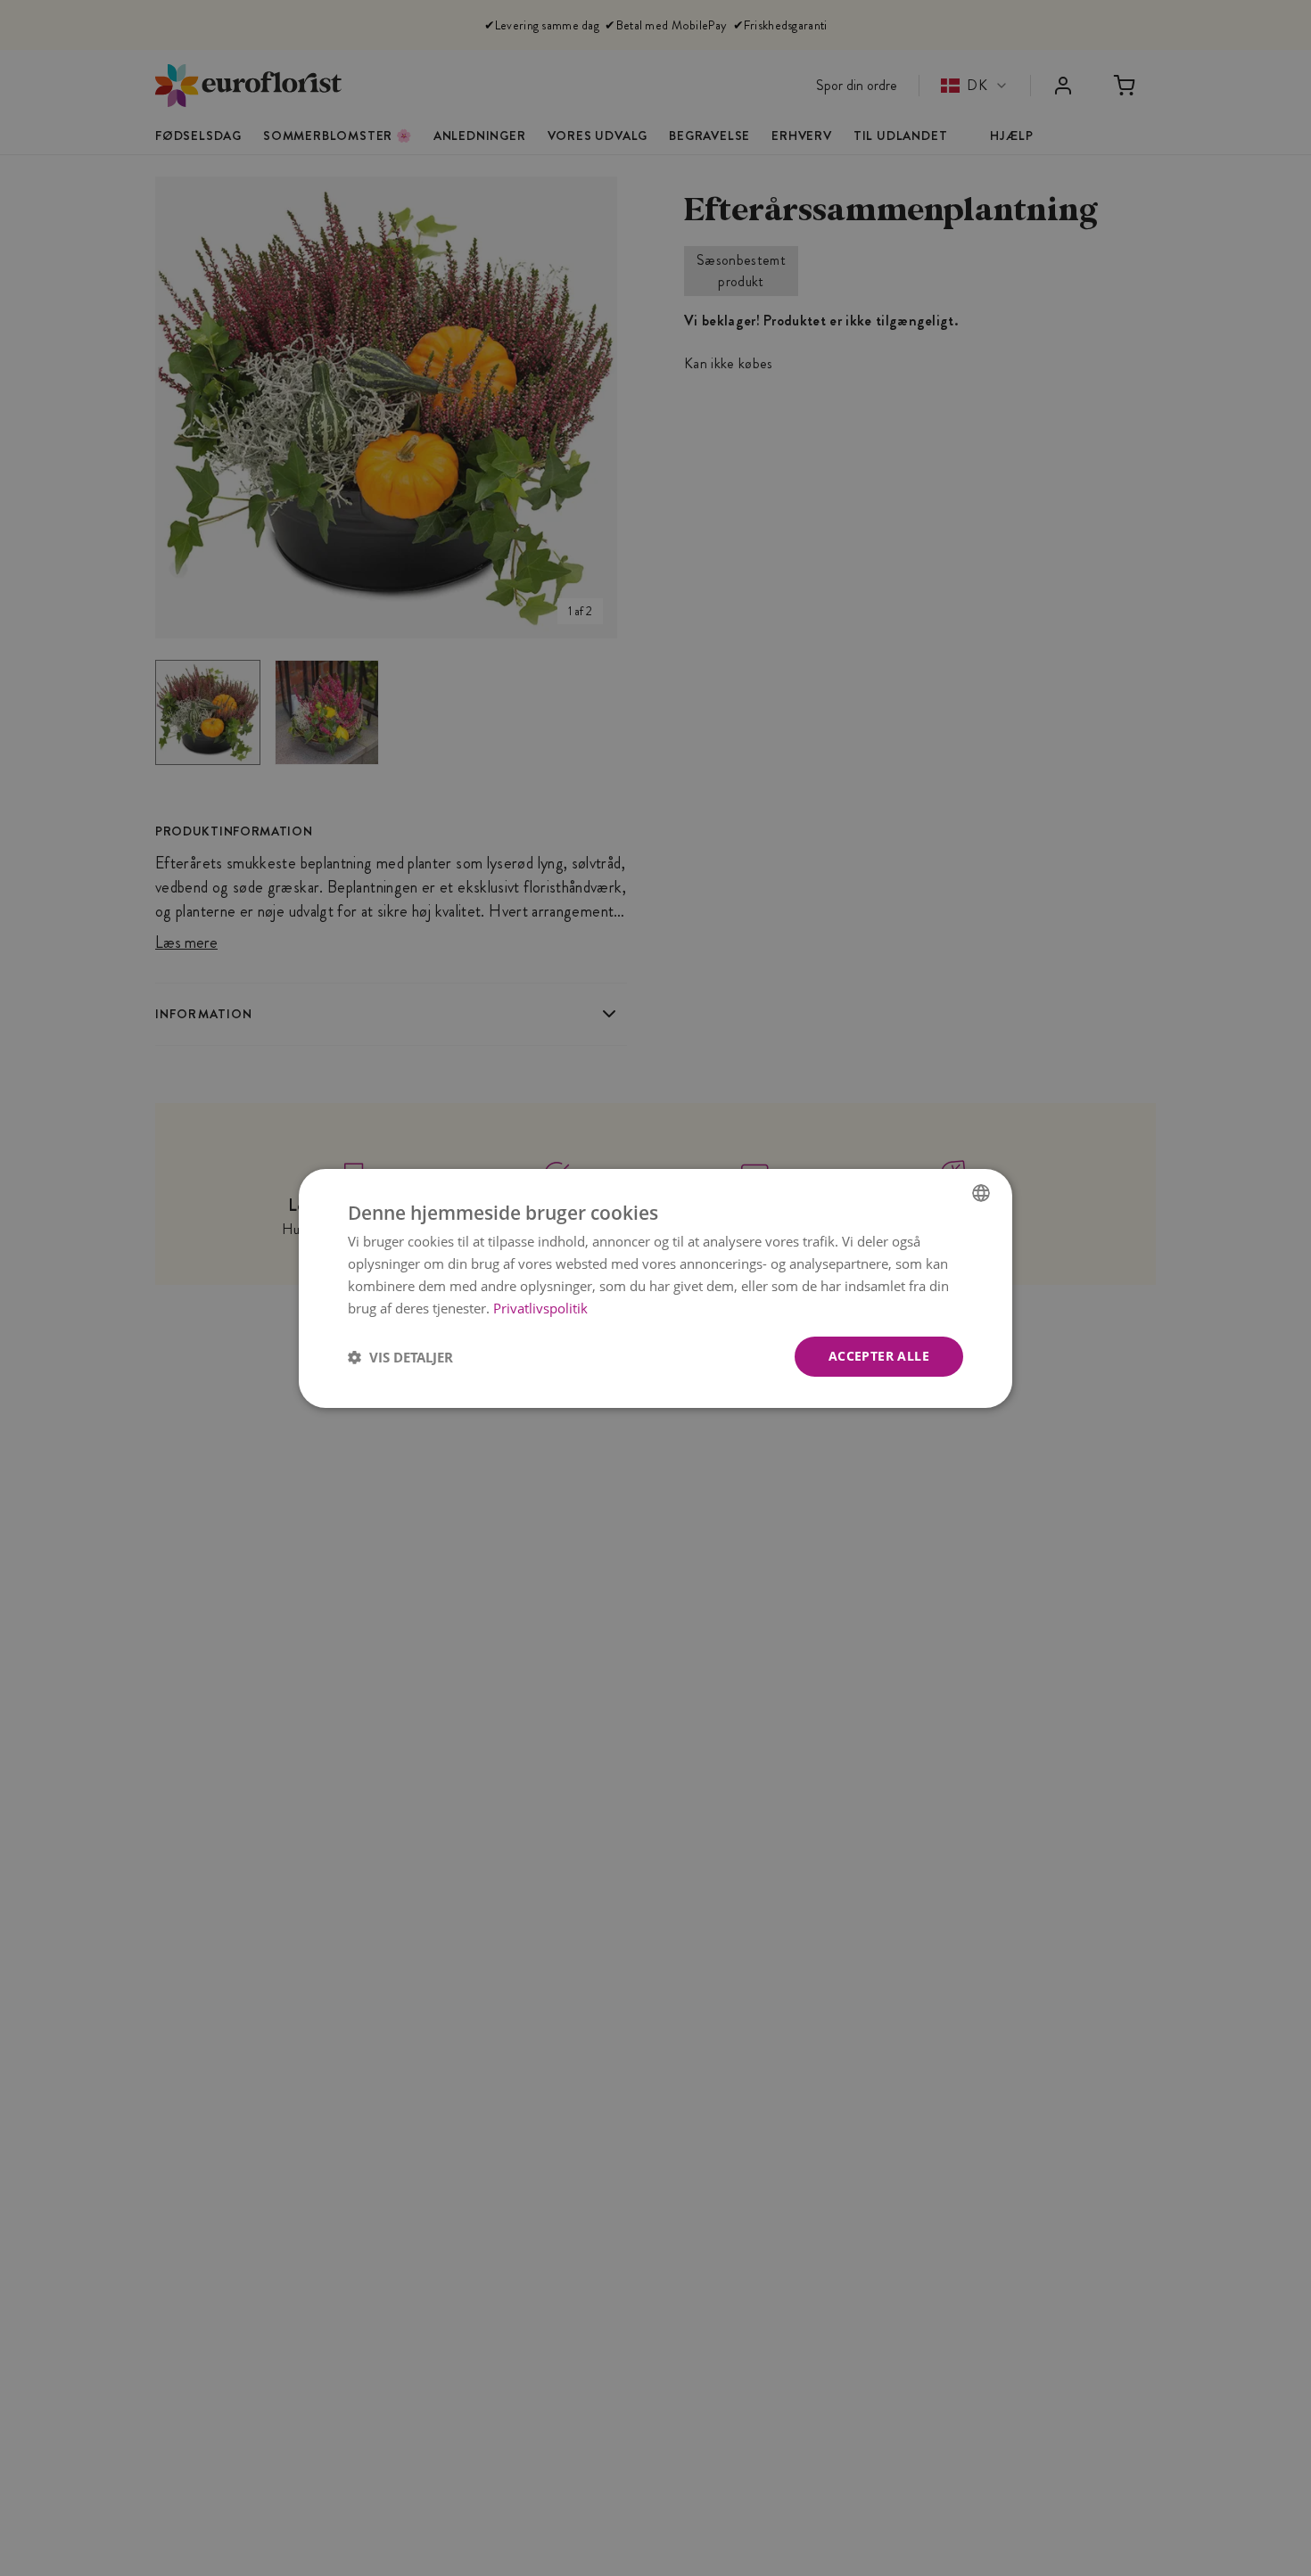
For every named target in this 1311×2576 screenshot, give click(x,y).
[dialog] (655, 1288)
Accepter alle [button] (879, 1356)
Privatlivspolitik (540, 1307)
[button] (400, 1356)
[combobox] (981, 1192)
